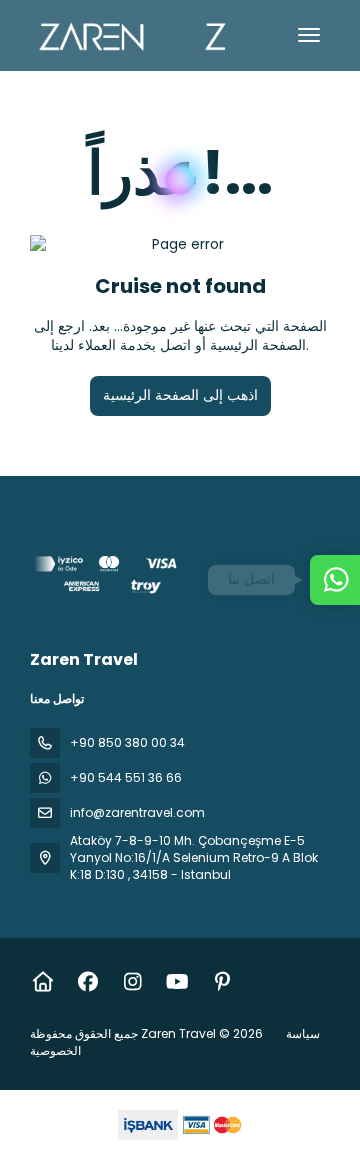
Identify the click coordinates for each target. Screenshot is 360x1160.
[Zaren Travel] (107, 577)
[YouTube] (177, 982)
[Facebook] (87, 982)
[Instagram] (132, 982)
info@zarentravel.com (137, 812)
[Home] (42, 982)
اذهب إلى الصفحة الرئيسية (180, 395)
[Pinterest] (222, 982)
